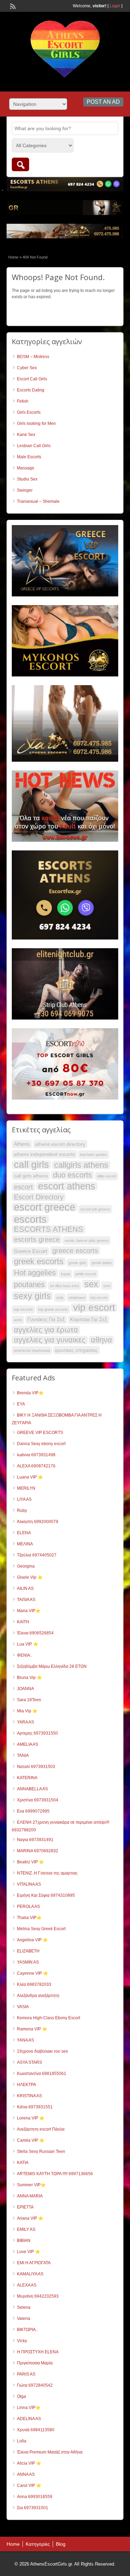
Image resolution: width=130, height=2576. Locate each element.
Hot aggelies (35, 1273)
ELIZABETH (28, 1951)
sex (91, 1284)
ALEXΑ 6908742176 (36, 1466)
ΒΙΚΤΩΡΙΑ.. (27, 2330)
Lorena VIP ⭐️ (31, 2118)
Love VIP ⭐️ (29, 2252)
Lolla (22, 2441)
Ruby (22, 1511)
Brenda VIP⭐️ (30, 1393)
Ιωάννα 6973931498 (36, 1455)
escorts (30, 1219)
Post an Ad (103, 102)
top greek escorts (53, 1309)
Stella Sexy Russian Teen (41, 2151)
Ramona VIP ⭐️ (32, 2029)
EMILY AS (26, 2229)
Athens (22, 1144)
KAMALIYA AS (30, 2274)
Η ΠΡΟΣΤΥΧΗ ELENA (38, 2352)
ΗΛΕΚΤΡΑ (27, 2085)
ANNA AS (26, 2474)
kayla (66, 1274)
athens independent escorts (44, 1154)
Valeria (24, 2319)
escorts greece (37, 1239)
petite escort (86, 1274)
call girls (31, 1165)
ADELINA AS (29, 2419)
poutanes (29, 1285)
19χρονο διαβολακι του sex (42, 2051)
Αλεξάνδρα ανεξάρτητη (38, 1996)
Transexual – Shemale (38, 501)
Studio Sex (27, 479)
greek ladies (102, 1263)
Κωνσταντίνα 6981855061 (42, 2074)
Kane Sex (26, 435)
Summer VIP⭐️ (31, 2185)
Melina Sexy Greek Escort (41, 1929)
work (18, 1320)
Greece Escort (31, 1251)
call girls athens (31, 1176)
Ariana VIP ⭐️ (30, 2218)
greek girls (77, 1263)
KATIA (23, 2163)
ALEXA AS (27, 2285)
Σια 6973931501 (33, 2508)
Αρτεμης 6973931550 (37, 1733)
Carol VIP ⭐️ (29, 2486)
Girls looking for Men (36, 423)
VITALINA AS (29, 1884)
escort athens (67, 1186)
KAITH (23, 1622)
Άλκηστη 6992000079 (38, 1522)
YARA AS (25, 1722)
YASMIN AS (28, 1962)
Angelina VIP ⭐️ (32, 1940)
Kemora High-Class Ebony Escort (49, 2018)
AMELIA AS (28, 1744)
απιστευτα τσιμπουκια (32, 1350)
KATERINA (27, 1778)
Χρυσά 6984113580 (36, 2430)
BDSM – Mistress (33, 357)
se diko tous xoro (64, 1286)
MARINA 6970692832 (38, 1851)
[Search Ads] (20, 164)
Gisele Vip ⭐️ (30, 1577)
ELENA (24, 1533)
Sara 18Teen (29, 1700)
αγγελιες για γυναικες (50, 1340)
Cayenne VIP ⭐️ (33, 1973)
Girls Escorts (29, 412)
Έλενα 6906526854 (35, 1633)
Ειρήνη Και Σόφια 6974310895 (46, 1895)
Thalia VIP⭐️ (29, 1918)
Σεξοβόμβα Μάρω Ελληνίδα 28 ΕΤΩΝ (52, 1666)
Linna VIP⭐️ (29, 2408)
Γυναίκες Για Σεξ (46, 1319)
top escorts (23, 1309)
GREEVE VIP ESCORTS (40, 1433)
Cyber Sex (27, 368)
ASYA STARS (29, 2062)
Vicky (22, 2341)
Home (13, 257)
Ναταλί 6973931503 (36, 1767)
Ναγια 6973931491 (35, 1840)
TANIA (23, 1755)
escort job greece (95, 1209)
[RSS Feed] (12, 6)
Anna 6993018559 (35, 2497)
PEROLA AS (28, 1907)
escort (23, 1187)
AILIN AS (25, 1588)
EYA (21, 1404)
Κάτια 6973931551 (35, 2107)
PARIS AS (26, 2374)
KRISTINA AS (29, 2096)
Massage (26, 468)
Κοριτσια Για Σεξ (89, 1319)
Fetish (23, 401)
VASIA (23, 2007)
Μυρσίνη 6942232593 (38, 2296)
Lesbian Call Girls (34, 446)
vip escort (94, 1308)
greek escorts (39, 1261)
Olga (21, 2396)
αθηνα (101, 1340)
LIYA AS (24, 1499)
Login (115, 6)
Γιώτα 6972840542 (35, 2385)
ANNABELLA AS (32, 1789)
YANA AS (25, 2040)
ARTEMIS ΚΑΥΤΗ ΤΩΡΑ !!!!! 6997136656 (55, 2174)
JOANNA (25, 1689)
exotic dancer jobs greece (87, 1241)
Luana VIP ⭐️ (30, 1477)
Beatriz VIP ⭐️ (31, 1862)
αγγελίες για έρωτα (46, 1330)
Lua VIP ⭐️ (28, 1644)
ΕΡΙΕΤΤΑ (25, 2207)
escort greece (45, 1207)
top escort (99, 1298)
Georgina (26, 1566)
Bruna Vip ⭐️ (29, 1678)
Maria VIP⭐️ (29, 1611)
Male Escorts (29, 457)
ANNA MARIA (30, 2196)
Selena (24, 2307)
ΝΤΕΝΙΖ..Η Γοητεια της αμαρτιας (47, 1873)
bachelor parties (94, 1155)
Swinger (25, 490)
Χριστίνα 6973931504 (38, 1800)
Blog (61, 2544)
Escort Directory (39, 1197)
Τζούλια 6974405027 (37, 1555)
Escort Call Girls (32, 379)
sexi (107, 1286)
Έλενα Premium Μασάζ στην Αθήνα (50, 2452)
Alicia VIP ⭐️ (29, 2463)
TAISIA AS (26, 1600)
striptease (77, 1298)
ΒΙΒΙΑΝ (24, 2241)
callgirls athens (81, 1165)
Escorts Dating (31, 390)
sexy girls (32, 1296)
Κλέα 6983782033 (34, 1984)
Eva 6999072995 (33, 1811)
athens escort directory (60, 1144)
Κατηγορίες (38, 2544)
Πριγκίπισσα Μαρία (35, 2363)
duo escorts (72, 1175)
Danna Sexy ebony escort (41, 1444)
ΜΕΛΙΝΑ (25, 1544)
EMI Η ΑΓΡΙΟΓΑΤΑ (34, 2263)
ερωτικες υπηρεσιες (76, 1350)
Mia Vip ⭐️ (27, 1711)
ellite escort (107, 1176)
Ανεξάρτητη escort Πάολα (41, 2129)
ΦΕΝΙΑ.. (25, 1655)
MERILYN (26, 1488)
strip (60, 1298)
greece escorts (75, 1251)
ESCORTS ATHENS (49, 1229)
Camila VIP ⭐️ (31, 2140)
